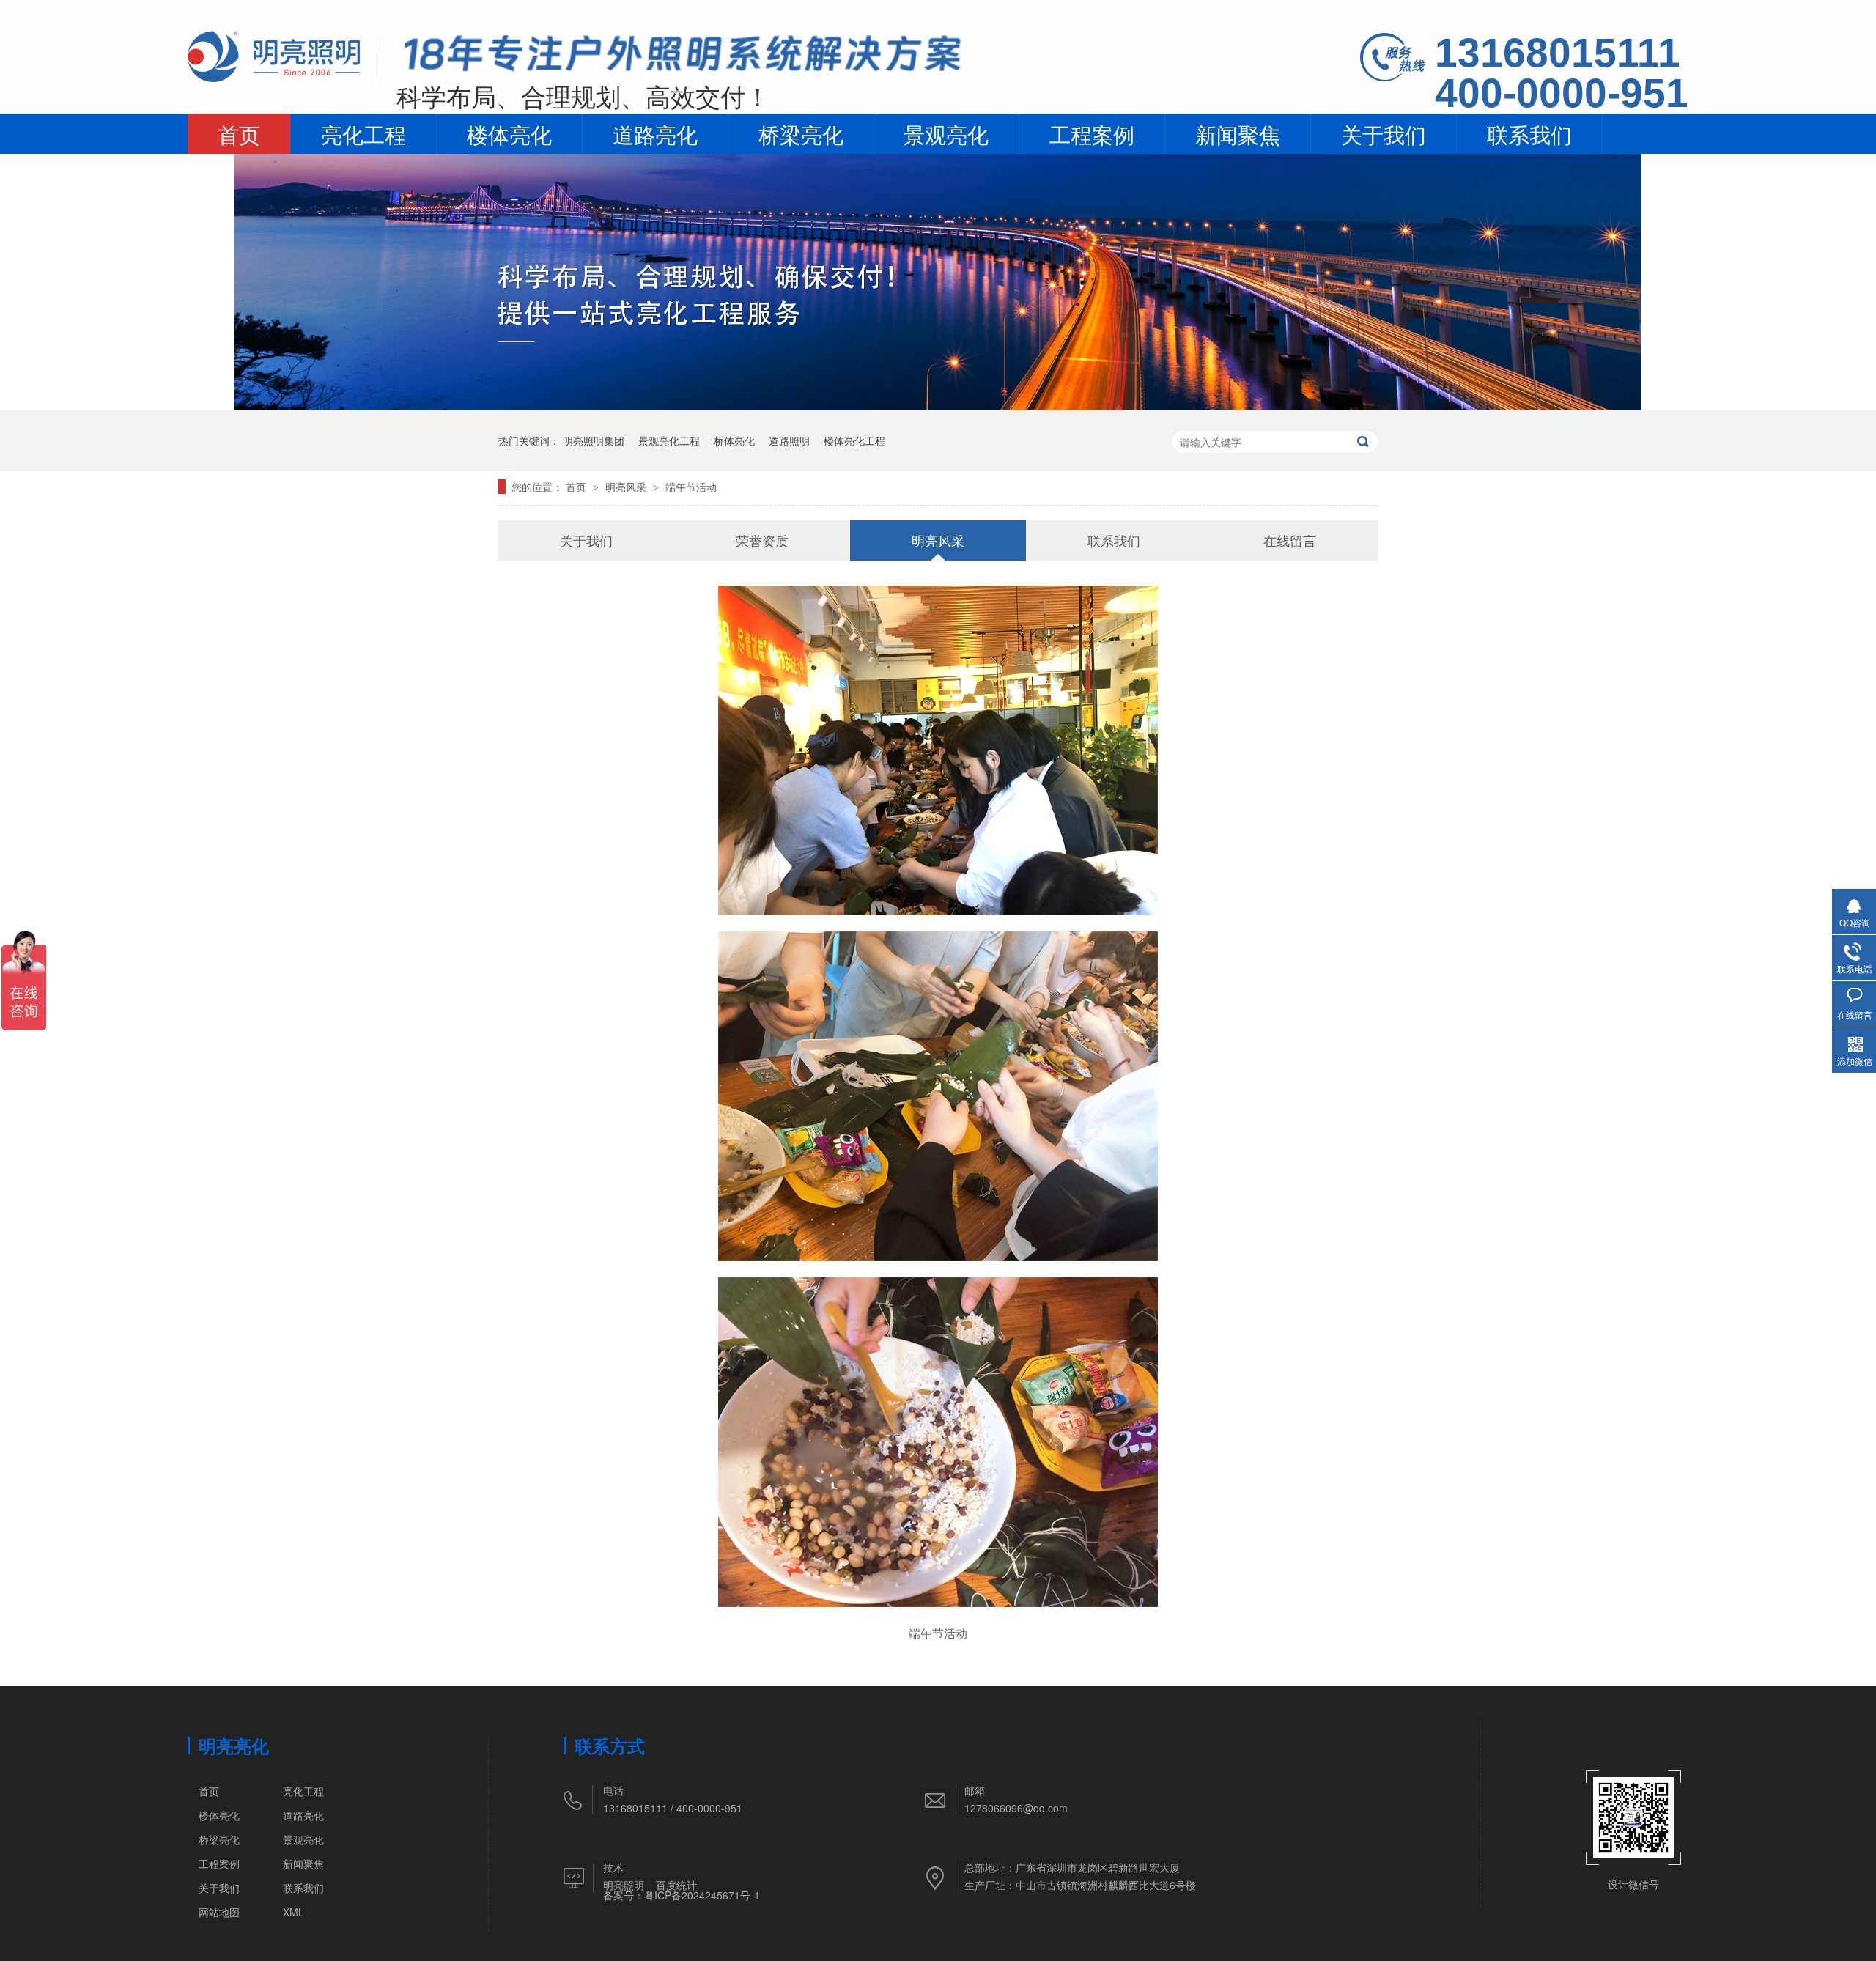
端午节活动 (691, 487)
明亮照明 (624, 1885)
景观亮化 (946, 133)
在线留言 (1290, 540)
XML (293, 1912)
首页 (239, 133)
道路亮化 (655, 133)
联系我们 (1529, 133)
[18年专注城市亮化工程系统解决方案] (683, 58)
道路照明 (789, 440)
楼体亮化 (509, 133)
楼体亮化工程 (854, 440)
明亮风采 (627, 487)
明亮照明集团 (594, 440)
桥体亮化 (734, 440)
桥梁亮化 (801, 133)
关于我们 (1384, 133)
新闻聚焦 (1238, 133)
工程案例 (1092, 133)
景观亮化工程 (669, 440)
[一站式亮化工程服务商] (938, 406)
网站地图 (219, 1912)
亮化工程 (363, 133)
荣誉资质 (762, 540)
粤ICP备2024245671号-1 (702, 1895)
